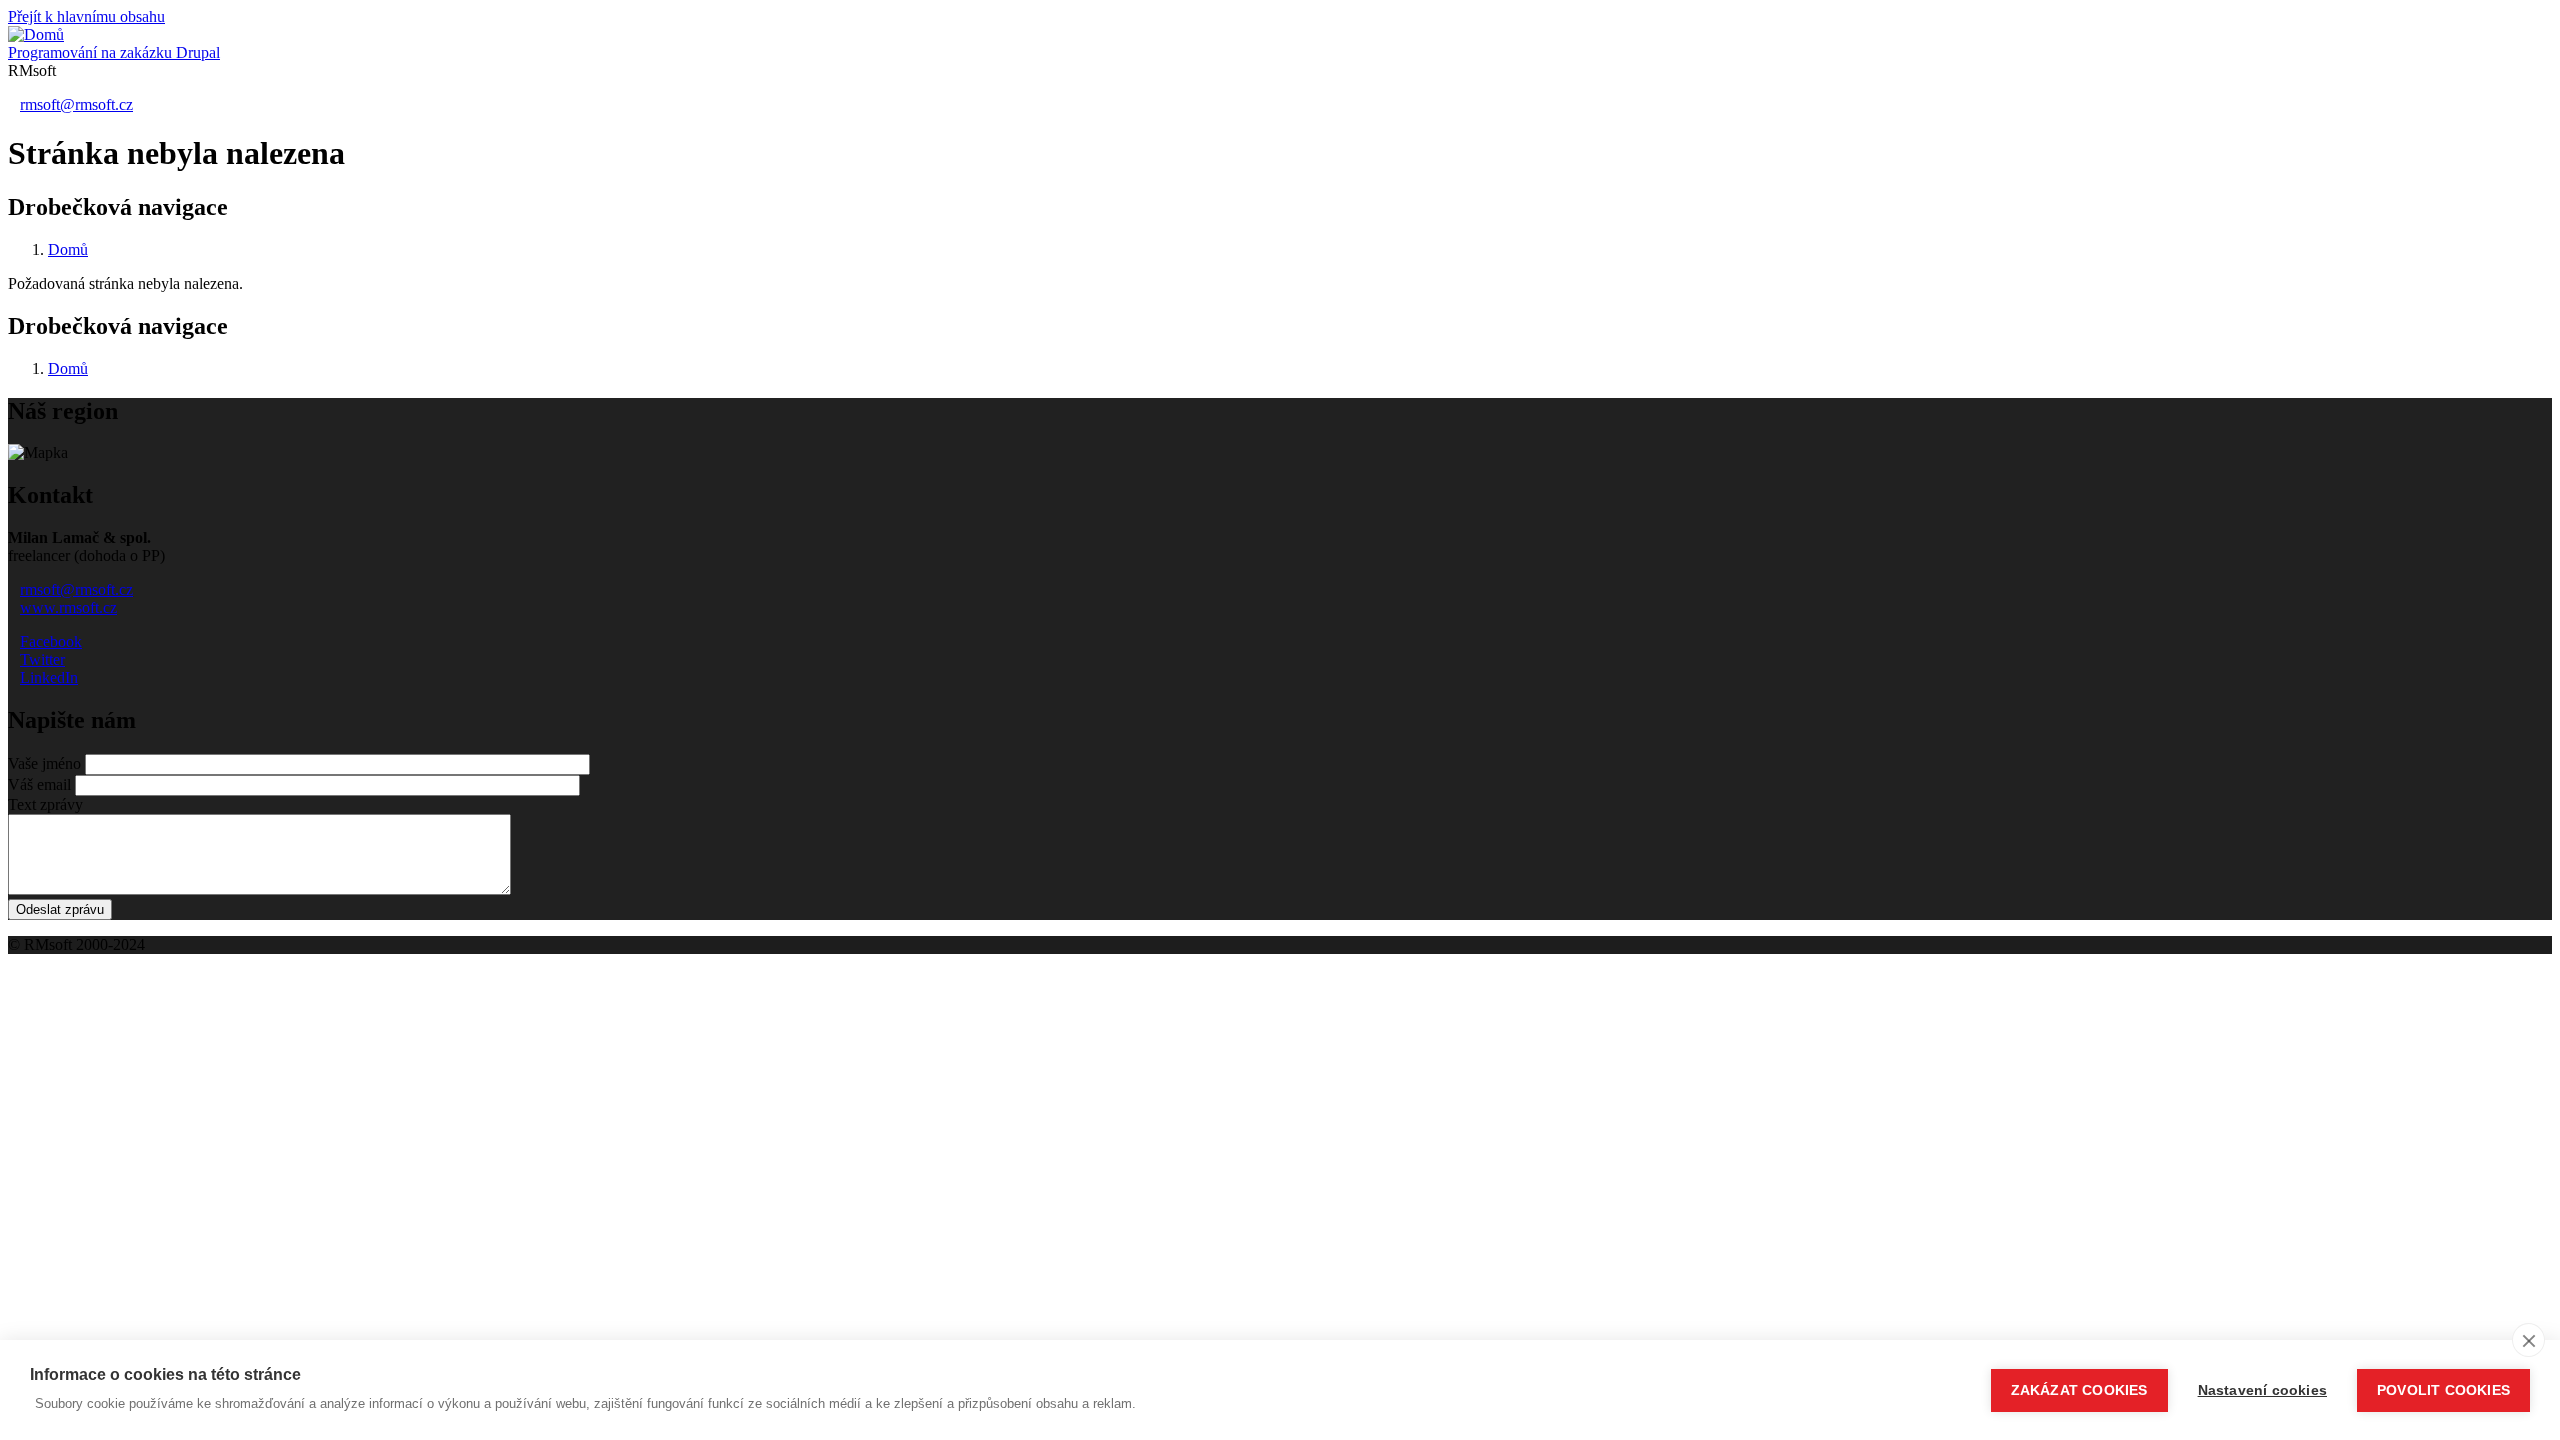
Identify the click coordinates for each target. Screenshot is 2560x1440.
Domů (68, 249)
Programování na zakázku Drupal (114, 52)
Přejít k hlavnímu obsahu (86, 16)
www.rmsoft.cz (68, 607)
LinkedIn (49, 677)
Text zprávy (45, 804)
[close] (2528, 1340)
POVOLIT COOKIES (2443, 1390)
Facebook (51, 641)
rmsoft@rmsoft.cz (76, 104)
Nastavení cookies (2262, 1390)
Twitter (42, 659)
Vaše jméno (44, 763)
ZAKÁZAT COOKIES (2079, 1390)
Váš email (39, 784)
